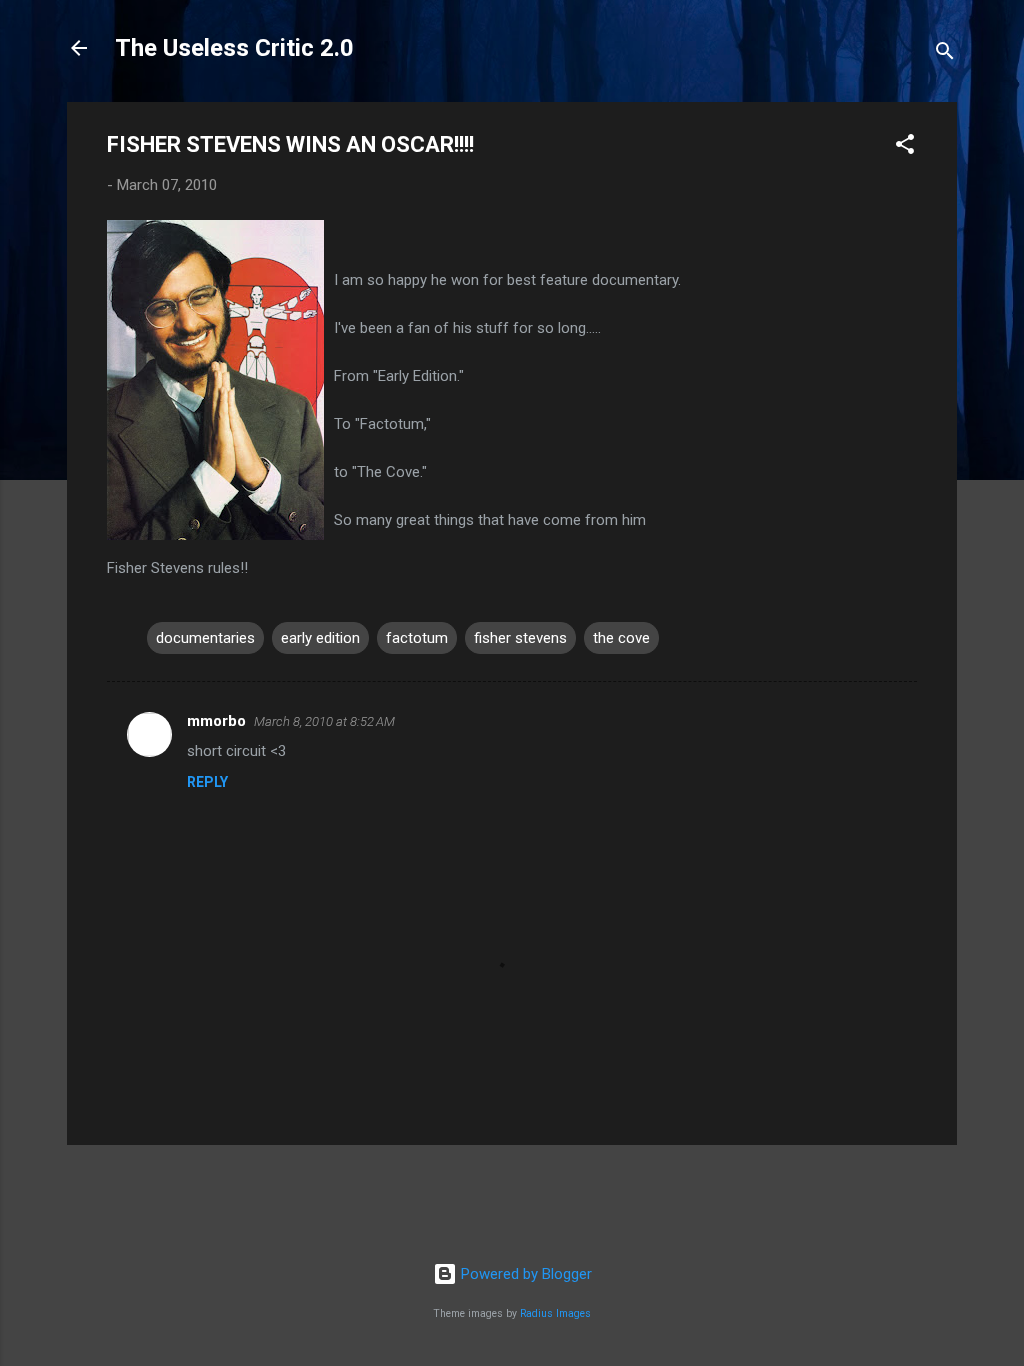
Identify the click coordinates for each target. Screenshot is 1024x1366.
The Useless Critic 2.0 (234, 48)
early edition (320, 638)
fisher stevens (520, 638)
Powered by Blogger (524, 1274)
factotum (417, 638)
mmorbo (216, 721)
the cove (621, 638)
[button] (905, 147)
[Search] (945, 54)
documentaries (205, 638)
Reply (207, 782)
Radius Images (555, 1313)
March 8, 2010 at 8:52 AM (324, 721)
